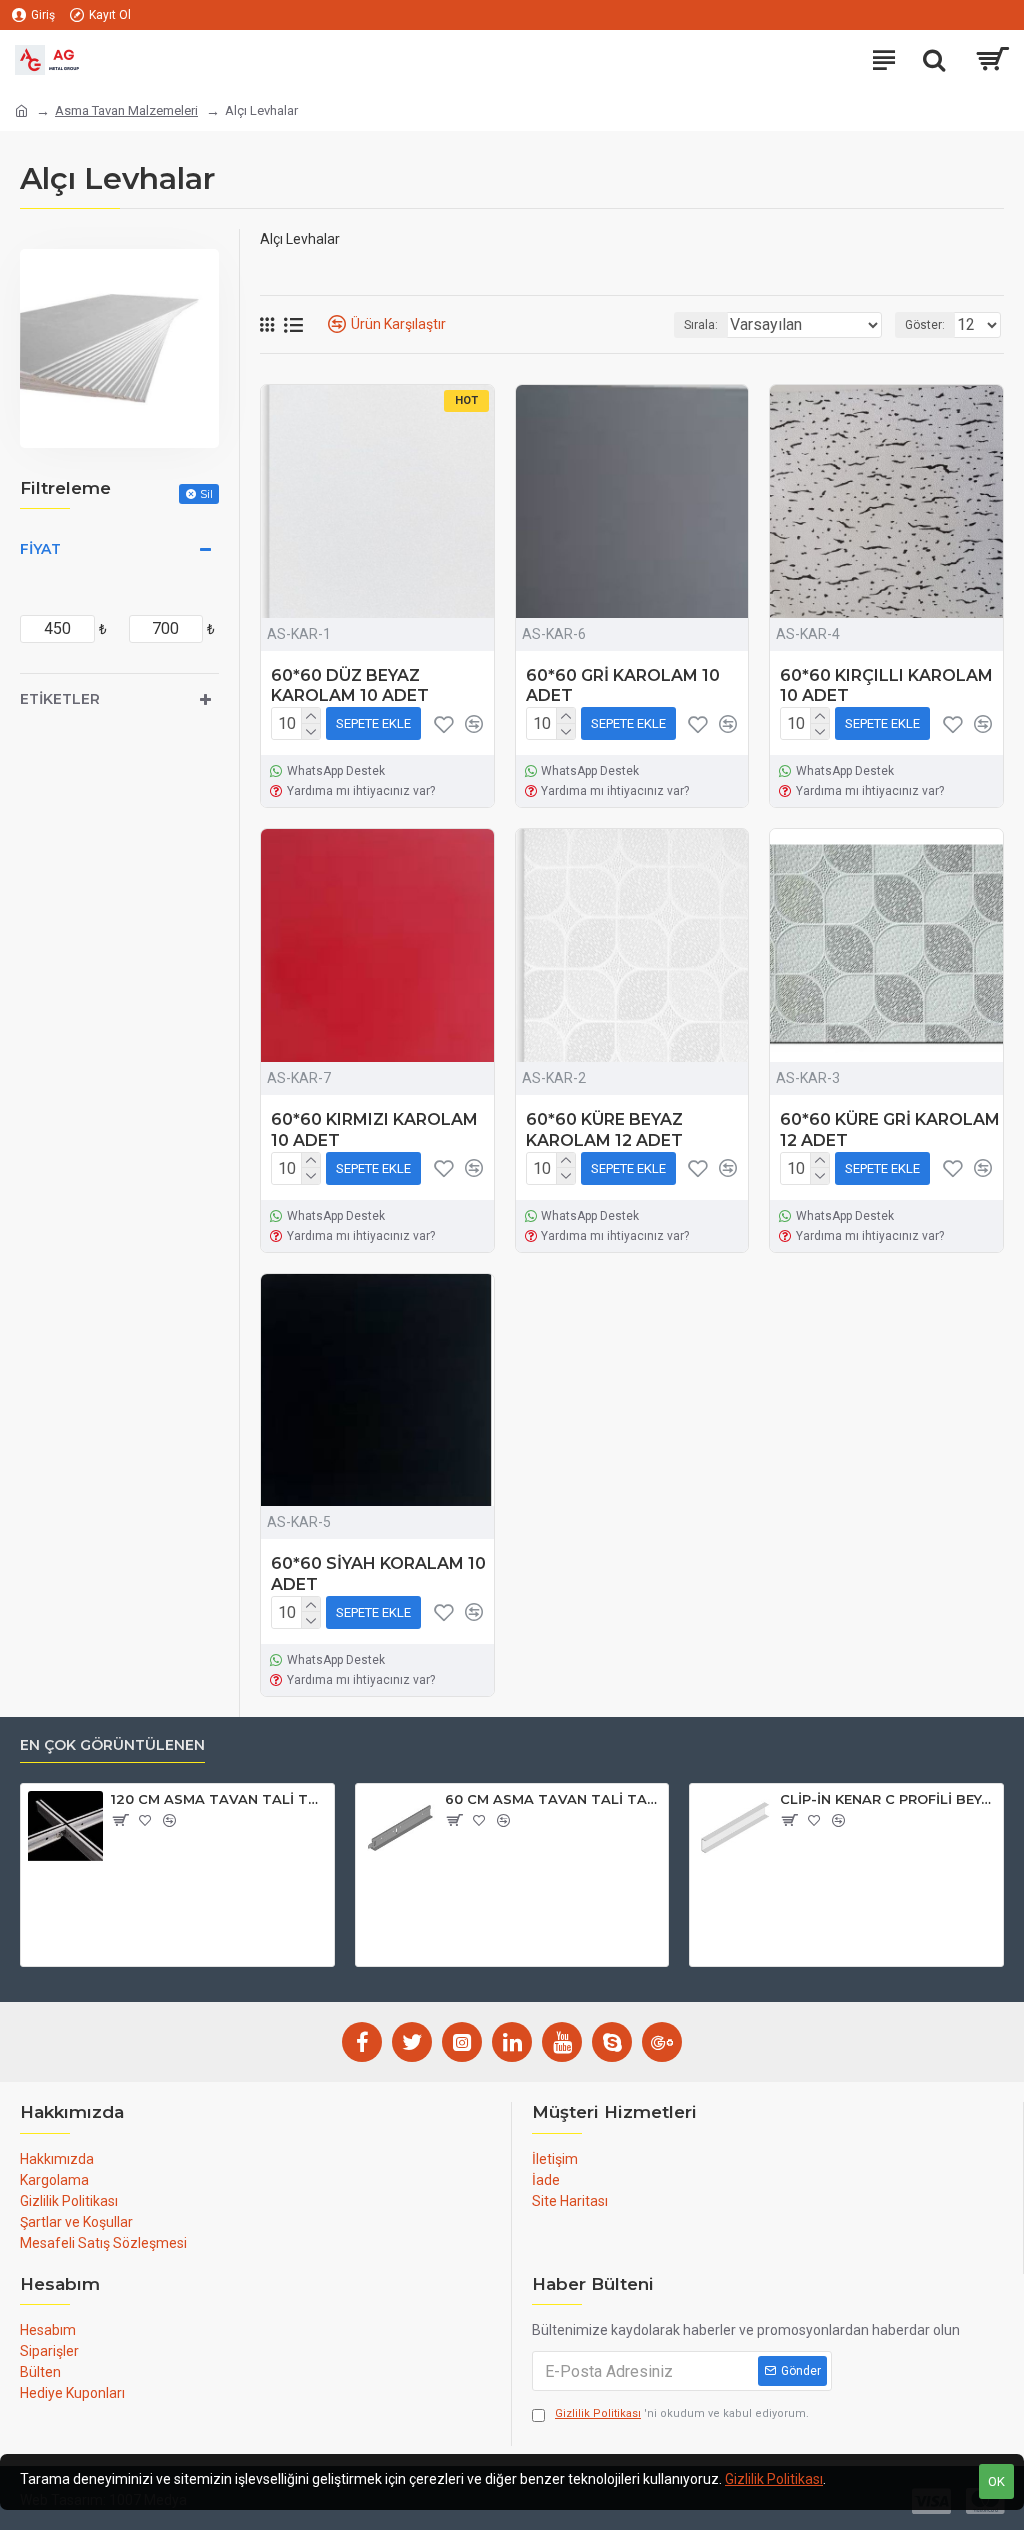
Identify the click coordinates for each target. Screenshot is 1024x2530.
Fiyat (40, 549)
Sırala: (701, 325)
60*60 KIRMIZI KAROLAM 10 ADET (374, 1130)
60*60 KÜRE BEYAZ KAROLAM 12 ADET (604, 1130)
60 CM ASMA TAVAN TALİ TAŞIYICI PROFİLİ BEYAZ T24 (553, 1799)
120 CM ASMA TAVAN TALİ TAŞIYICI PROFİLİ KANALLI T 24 (219, 1799)
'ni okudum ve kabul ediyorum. (682, 2413)
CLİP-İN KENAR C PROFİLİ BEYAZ (888, 1799)
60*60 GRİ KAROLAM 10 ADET (623, 686)
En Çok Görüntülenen (112, 1745)
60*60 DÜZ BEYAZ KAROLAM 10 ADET (350, 686)
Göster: (925, 325)
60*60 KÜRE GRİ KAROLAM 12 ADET (890, 1130)
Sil (206, 493)
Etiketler (60, 699)
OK (996, 2481)
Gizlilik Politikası (774, 2479)
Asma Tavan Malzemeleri (126, 110)
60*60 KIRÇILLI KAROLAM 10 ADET (886, 686)
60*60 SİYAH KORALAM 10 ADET (378, 1574)
